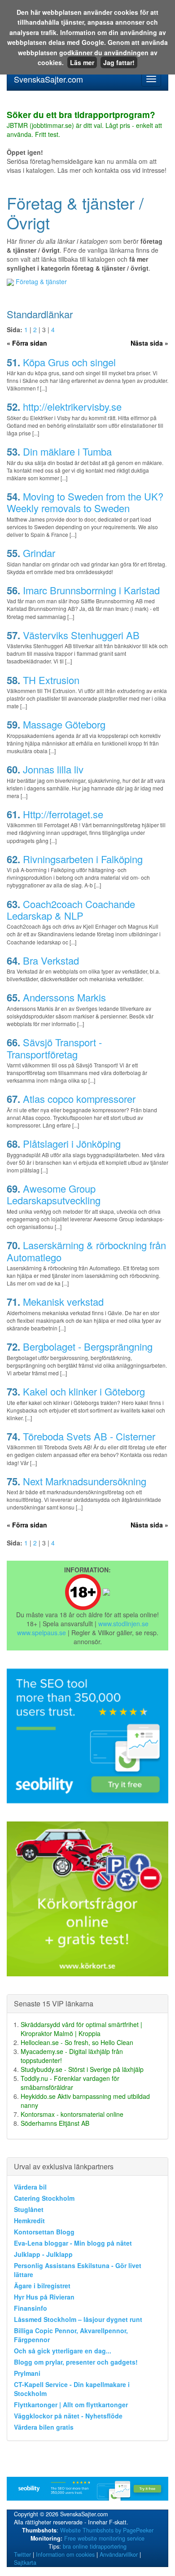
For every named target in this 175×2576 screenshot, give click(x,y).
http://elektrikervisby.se (72, 406)
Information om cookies (65, 2554)
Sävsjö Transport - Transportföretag (54, 1048)
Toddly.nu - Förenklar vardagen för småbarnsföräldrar (70, 2083)
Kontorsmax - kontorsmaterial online (72, 2114)
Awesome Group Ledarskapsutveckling (54, 1194)
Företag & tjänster (41, 281)
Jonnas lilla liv (53, 769)
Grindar (39, 553)
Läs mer (82, 62)
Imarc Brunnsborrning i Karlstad (91, 590)
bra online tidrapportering (95, 2546)
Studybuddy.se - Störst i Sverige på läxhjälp (82, 2069)
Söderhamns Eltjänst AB (55, 2123)
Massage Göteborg (64, 724)
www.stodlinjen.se (123, 1624)
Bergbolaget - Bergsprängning (88, 1346)
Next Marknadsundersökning (85, 1481)
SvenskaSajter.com (48, 79)
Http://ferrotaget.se (63, 814)
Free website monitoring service (104, 2538)
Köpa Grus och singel (69, 362)
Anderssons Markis (64, 997)
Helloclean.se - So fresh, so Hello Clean (77, 2042)
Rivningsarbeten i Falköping (83, 859)
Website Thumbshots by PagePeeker (107, 2530)
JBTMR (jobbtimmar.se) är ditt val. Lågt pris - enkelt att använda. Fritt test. (84, 125)
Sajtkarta (25, 2563)
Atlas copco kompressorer (79, 1099)
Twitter (22, 2554)
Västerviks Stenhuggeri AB (81, 635)
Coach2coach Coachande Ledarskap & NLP (71, 910)
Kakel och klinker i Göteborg (84, 1391)
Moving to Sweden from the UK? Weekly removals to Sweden (85, 502)
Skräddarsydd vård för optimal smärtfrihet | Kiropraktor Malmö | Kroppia (81, 2029)
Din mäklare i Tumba (67, 451)
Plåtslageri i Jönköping (72, 1143)
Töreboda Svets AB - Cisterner (89, 1436)
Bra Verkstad (51, 960)
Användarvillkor (119, 2554)
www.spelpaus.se (42, 1632)
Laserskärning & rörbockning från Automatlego (86, 1251)
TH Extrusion (51, 680)
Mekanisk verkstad (63, 1301)
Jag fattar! (119, 62)
